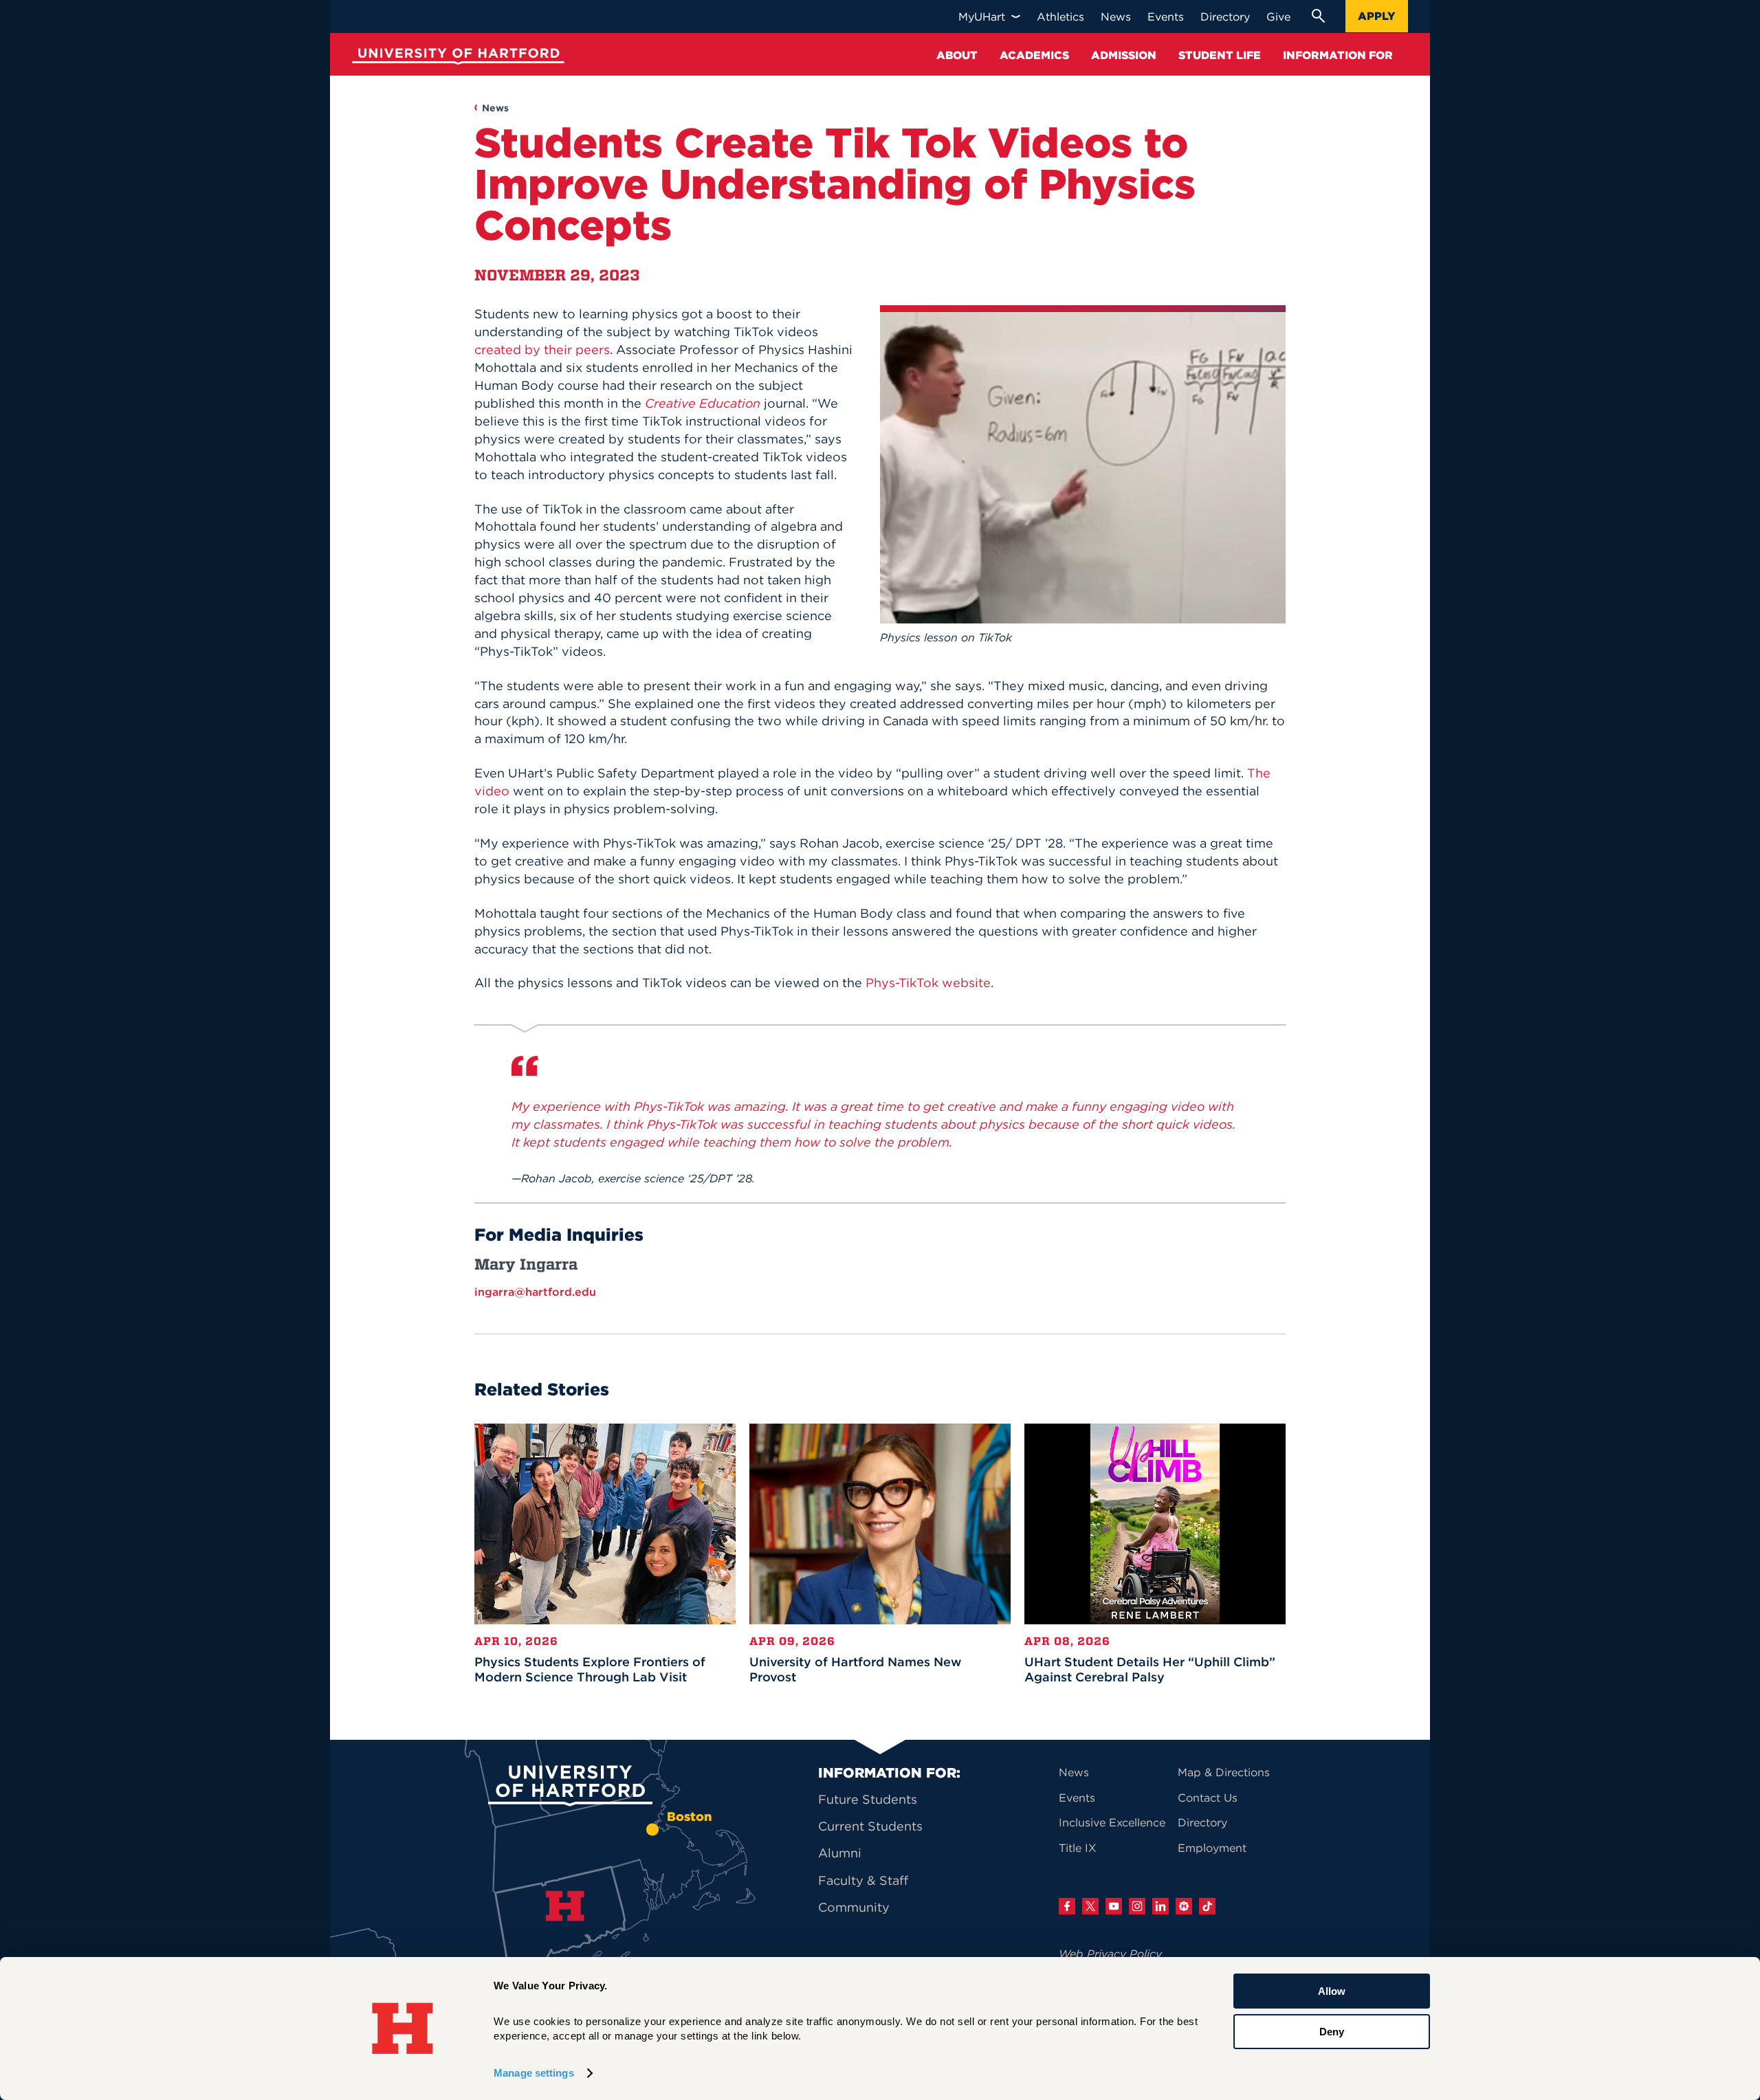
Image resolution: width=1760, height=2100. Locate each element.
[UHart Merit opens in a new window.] (1184, 1906)
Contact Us (1208, 1798)
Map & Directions (1224, 1772)
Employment (1212, 1848)
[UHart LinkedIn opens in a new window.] (1160, 1906)
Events (1077, 1798)
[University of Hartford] (455, 58)
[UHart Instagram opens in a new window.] (1137, 1906)
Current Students (870, 1826)
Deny (1332, 2031)
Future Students (868, 1799)
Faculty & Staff (863, 1880)
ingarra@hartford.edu (535, 1292)
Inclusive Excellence (1112, 1822)
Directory (1202, 1822)
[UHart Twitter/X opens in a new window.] (1090, 1906)
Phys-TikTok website (928, 983)
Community (854, 1907)
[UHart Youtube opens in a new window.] (1114, 1906)
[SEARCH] (1318, 16)
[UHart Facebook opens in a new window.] (1067, 1906)
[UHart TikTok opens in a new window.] (1207, 1906)
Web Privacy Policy (1110, 1954)
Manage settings (534, 2073)
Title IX (1078, 1848)
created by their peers (542, 350)
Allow (1332, 1991)
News (495, 108)
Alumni (840, 1853)
